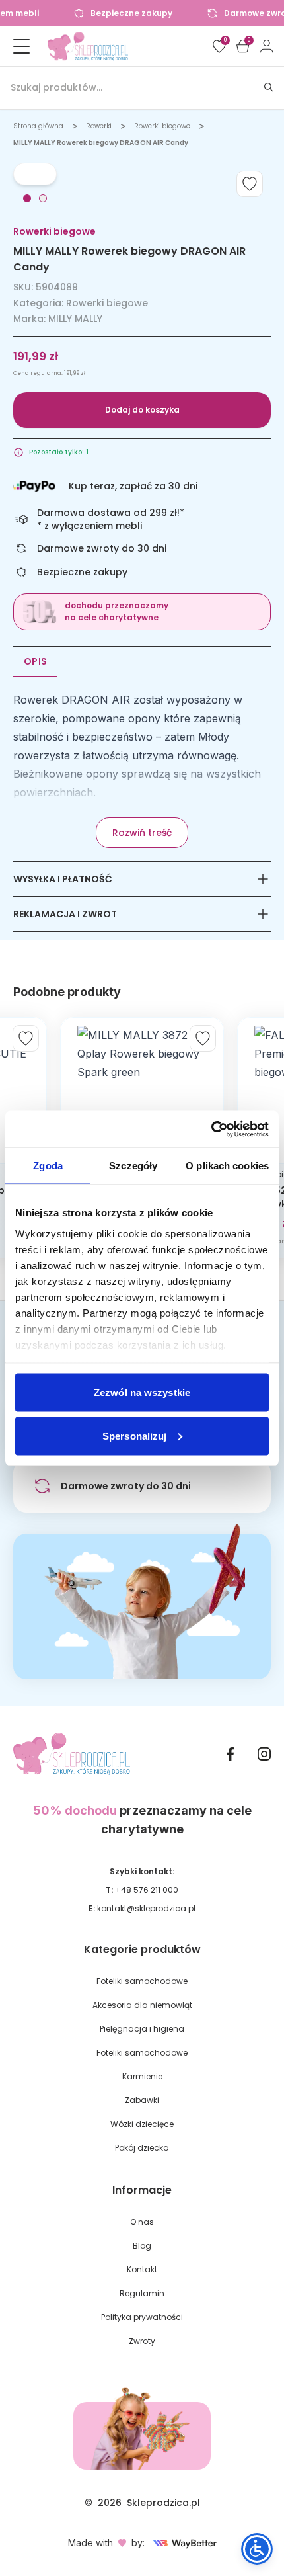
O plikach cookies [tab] (227, 1166)
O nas (142, 2222)
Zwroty (142, 2341)
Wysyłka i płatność (63, 879)
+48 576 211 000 (147, 1890)
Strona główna (38, 126)
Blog (142, 2246)
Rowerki (99, 126)
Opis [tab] (35, 661)
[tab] (27, 198)
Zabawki (142, 2100)
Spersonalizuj (134, 1435)
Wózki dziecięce (142, 2124)
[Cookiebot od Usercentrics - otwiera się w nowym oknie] (211, 1129)
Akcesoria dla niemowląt (142, 2005)
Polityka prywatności (142, 2317)
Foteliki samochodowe (142, 1981)
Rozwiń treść (142, 833)
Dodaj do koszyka (142, 410)
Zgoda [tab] (48, 1166)
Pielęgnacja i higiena (142, 2029)
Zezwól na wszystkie (142, 1392)
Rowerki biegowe (162, 126)
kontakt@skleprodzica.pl (146, 1908)
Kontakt (142, 2269)
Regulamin (142, 2293)
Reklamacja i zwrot (65, 914)
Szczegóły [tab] (133, 1166)
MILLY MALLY (75, 319)
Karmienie (142, 2076)
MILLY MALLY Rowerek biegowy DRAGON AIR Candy (101, 143)
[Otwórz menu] (21, 46)
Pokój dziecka (142, 2148)
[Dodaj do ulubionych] (250, 184)
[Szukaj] (269, 88)
